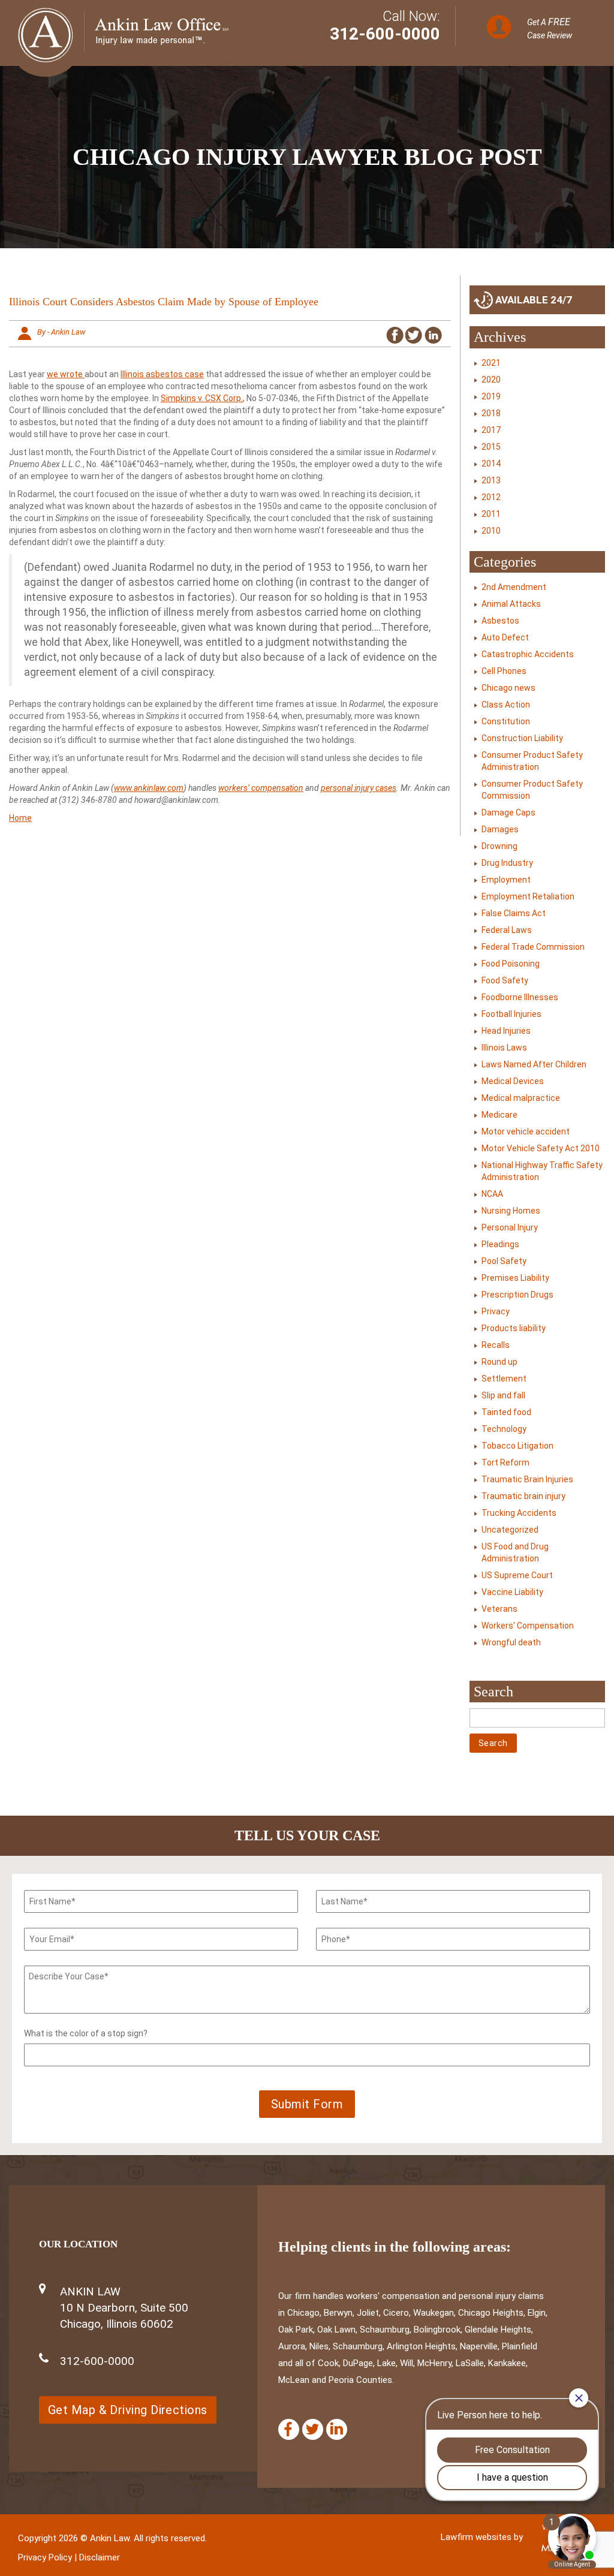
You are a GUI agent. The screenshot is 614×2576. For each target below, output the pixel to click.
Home (20, 818)
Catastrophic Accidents (528, 654)
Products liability (514, 1328)
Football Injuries (511, 1014)
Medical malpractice (521, 1098)
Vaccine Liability (512, 1592)
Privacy (496, 1311)
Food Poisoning (511, 964)
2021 (491, 363)
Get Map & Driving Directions (128, 2410)
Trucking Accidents (519, 1513)
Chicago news (508, 688)
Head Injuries (506, 1031)
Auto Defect (505, 637)
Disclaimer (100, 2557)
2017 (491, 430)
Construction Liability (522, 738)
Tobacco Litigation (517, 1446)
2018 (491, 413)
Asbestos (500, 621)
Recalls (496, 1345)
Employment (506, 880)
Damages (500, 829)
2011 (491, 514)
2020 (491, 380)
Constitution (506, 721)
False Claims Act (514, 913)
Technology (504, 1429)
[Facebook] (289, 2429)
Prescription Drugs (517, 1295)
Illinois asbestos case (162, 374)
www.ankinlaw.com (149, 788)
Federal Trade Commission (533, 947)
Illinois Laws (504, 1048)
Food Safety (505, 980)
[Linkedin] (337, 2429)
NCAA (492, 1194)
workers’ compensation (261, 788)
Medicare (499, 1115)
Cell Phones (504, 671)
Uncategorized (510, 1530)
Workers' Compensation (528, 1626)
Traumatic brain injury (523, 1496)
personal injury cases (359, 788)
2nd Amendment (514, 587)
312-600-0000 (385, 34)
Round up (499, 1362)
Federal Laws (507, 930)
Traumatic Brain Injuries (527, 1479)
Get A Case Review (550, 28)
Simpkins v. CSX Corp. (202, 398)
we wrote (66, 374)
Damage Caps (508, 812)
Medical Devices (513, 1081)
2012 (491, 497)
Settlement (504, 1379)
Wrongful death (511, 1642)
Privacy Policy (45, 2557)
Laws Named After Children (534, 1064)
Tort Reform (505, 1462)
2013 (491, 480)
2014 (491, 464)
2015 (491, 447)
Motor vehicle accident (526, 1131)
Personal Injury (510, 1227)
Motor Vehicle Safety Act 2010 (541, 1148)
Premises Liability (515, 1278)
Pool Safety (504, 1261)
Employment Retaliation (528, 896)
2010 (491, 531)
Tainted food (506, 1412)
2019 (491, 396)
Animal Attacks (511, 604)
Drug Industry (507, 863)
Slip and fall (503, 1395)
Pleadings (500, 1244)
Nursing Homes (511, 1211)
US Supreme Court (517, 1575)
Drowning (499, 846)
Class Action (506, 705)
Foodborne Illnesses (520, 997)
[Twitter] (313, 2429)
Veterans (499, 1609)
